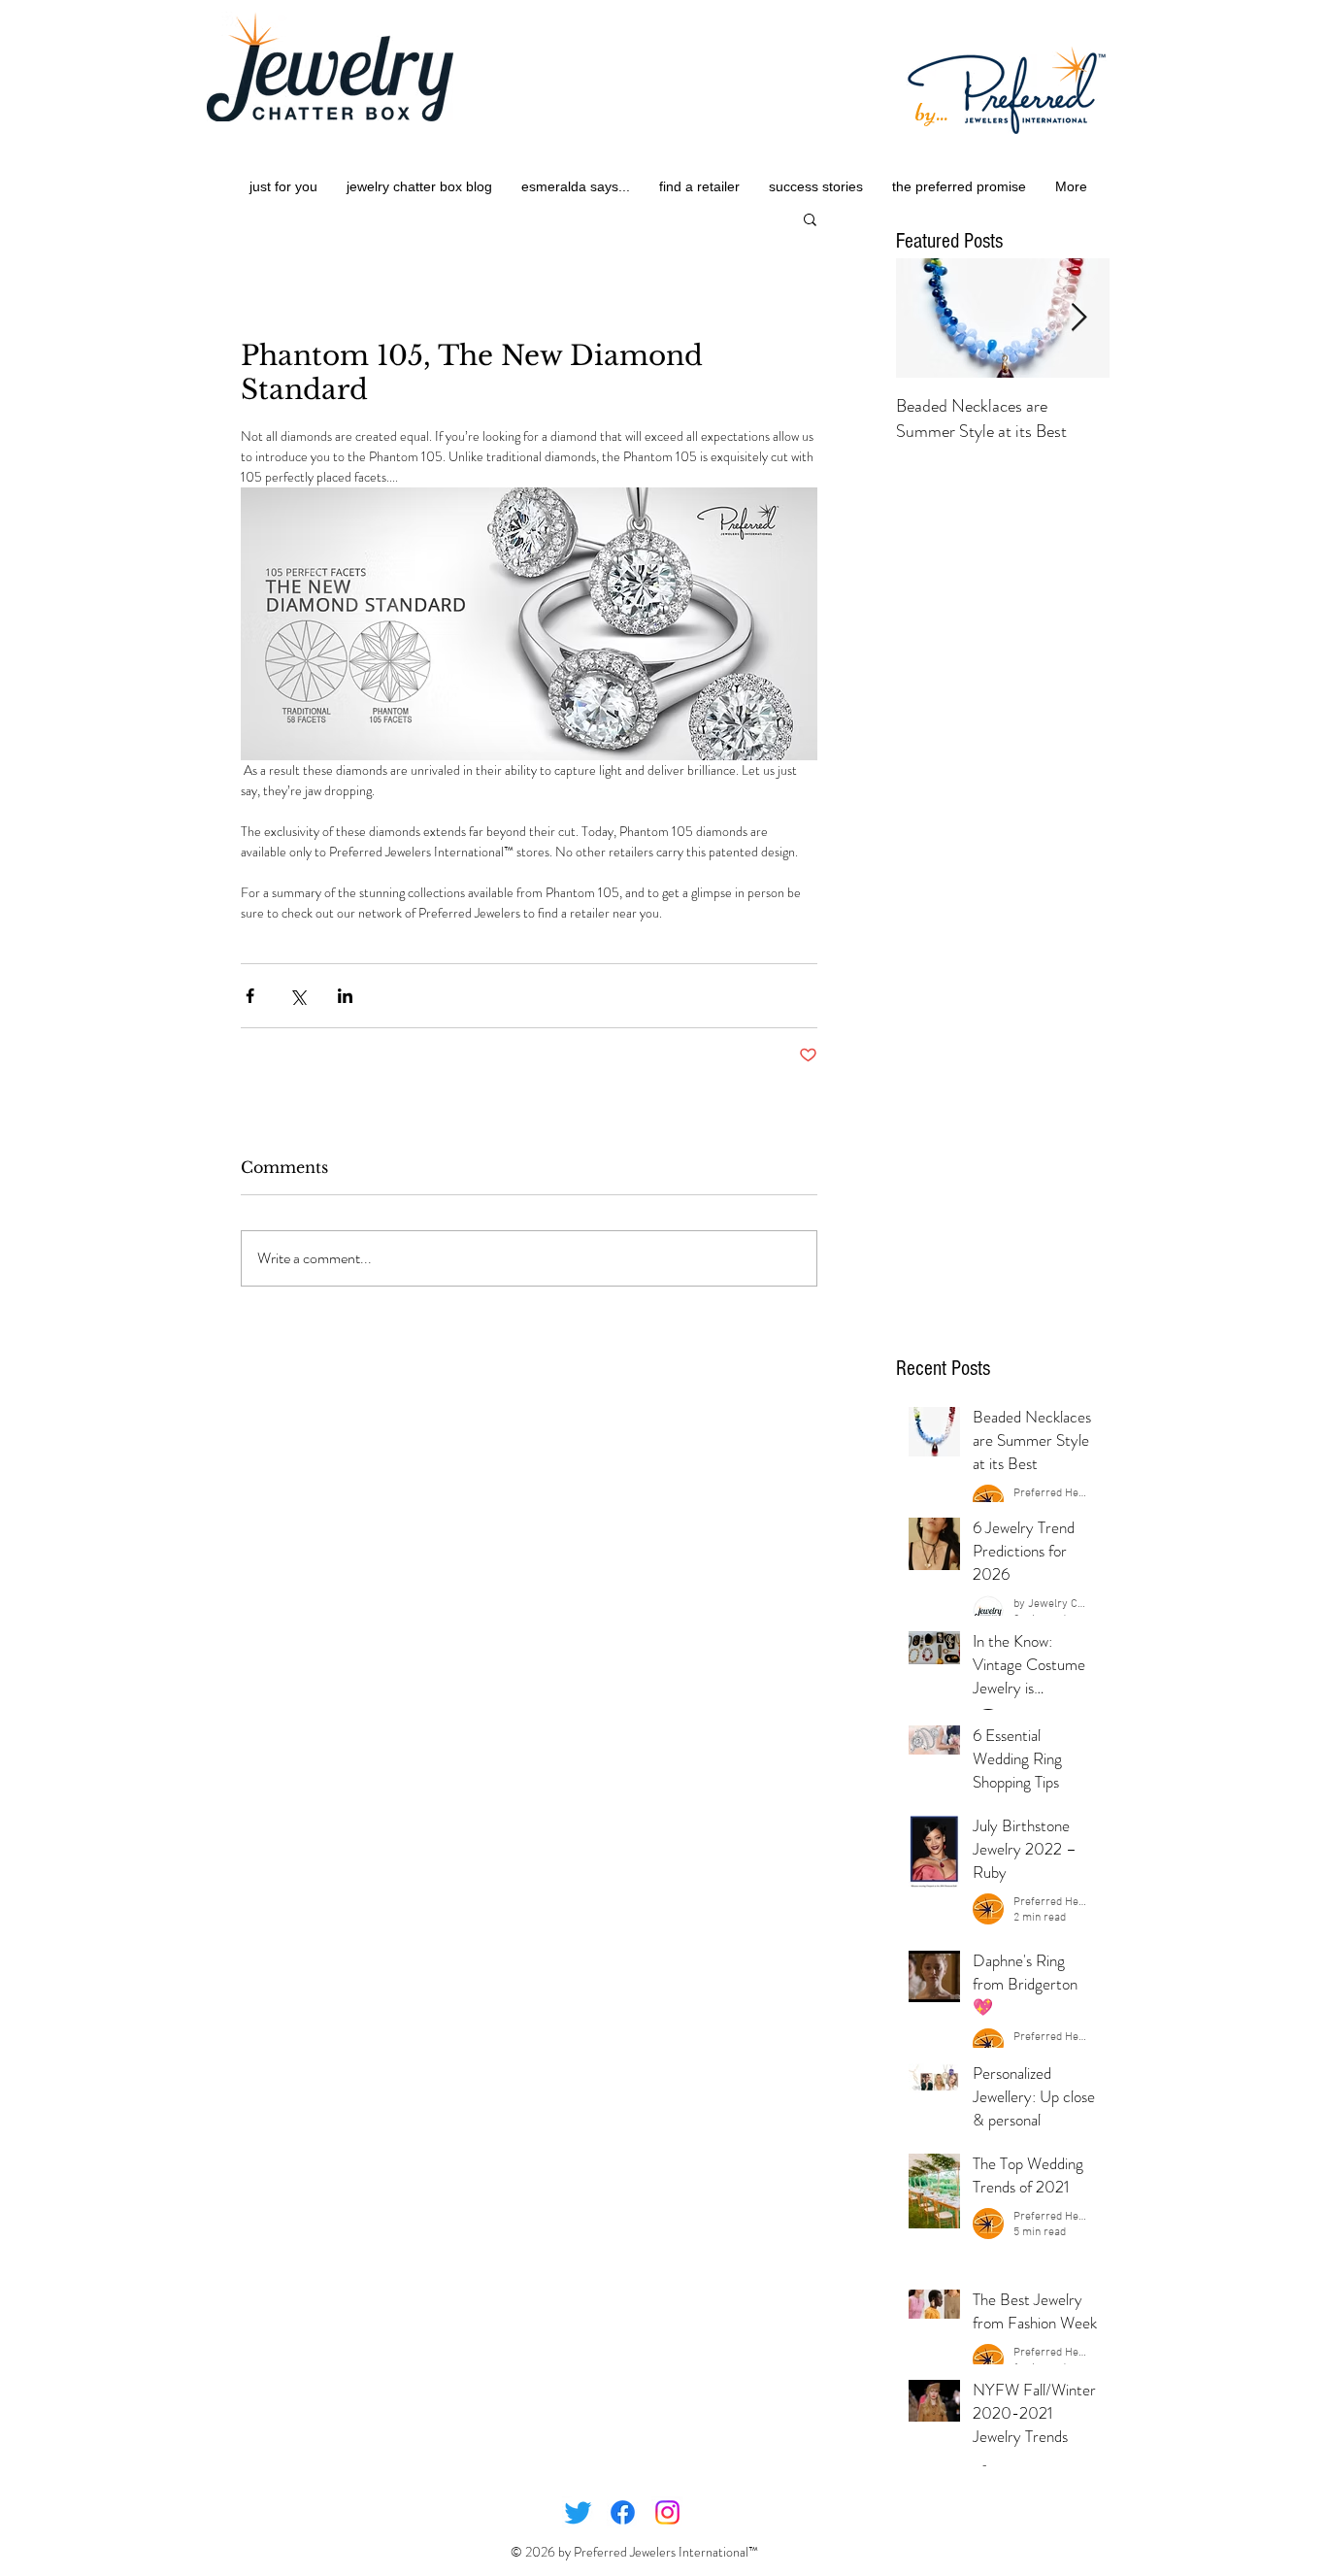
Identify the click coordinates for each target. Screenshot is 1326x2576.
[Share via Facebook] (250, 996)
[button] (810, 218)
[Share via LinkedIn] (345, 996)
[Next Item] (1078, 318)
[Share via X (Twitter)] (298, 996)
